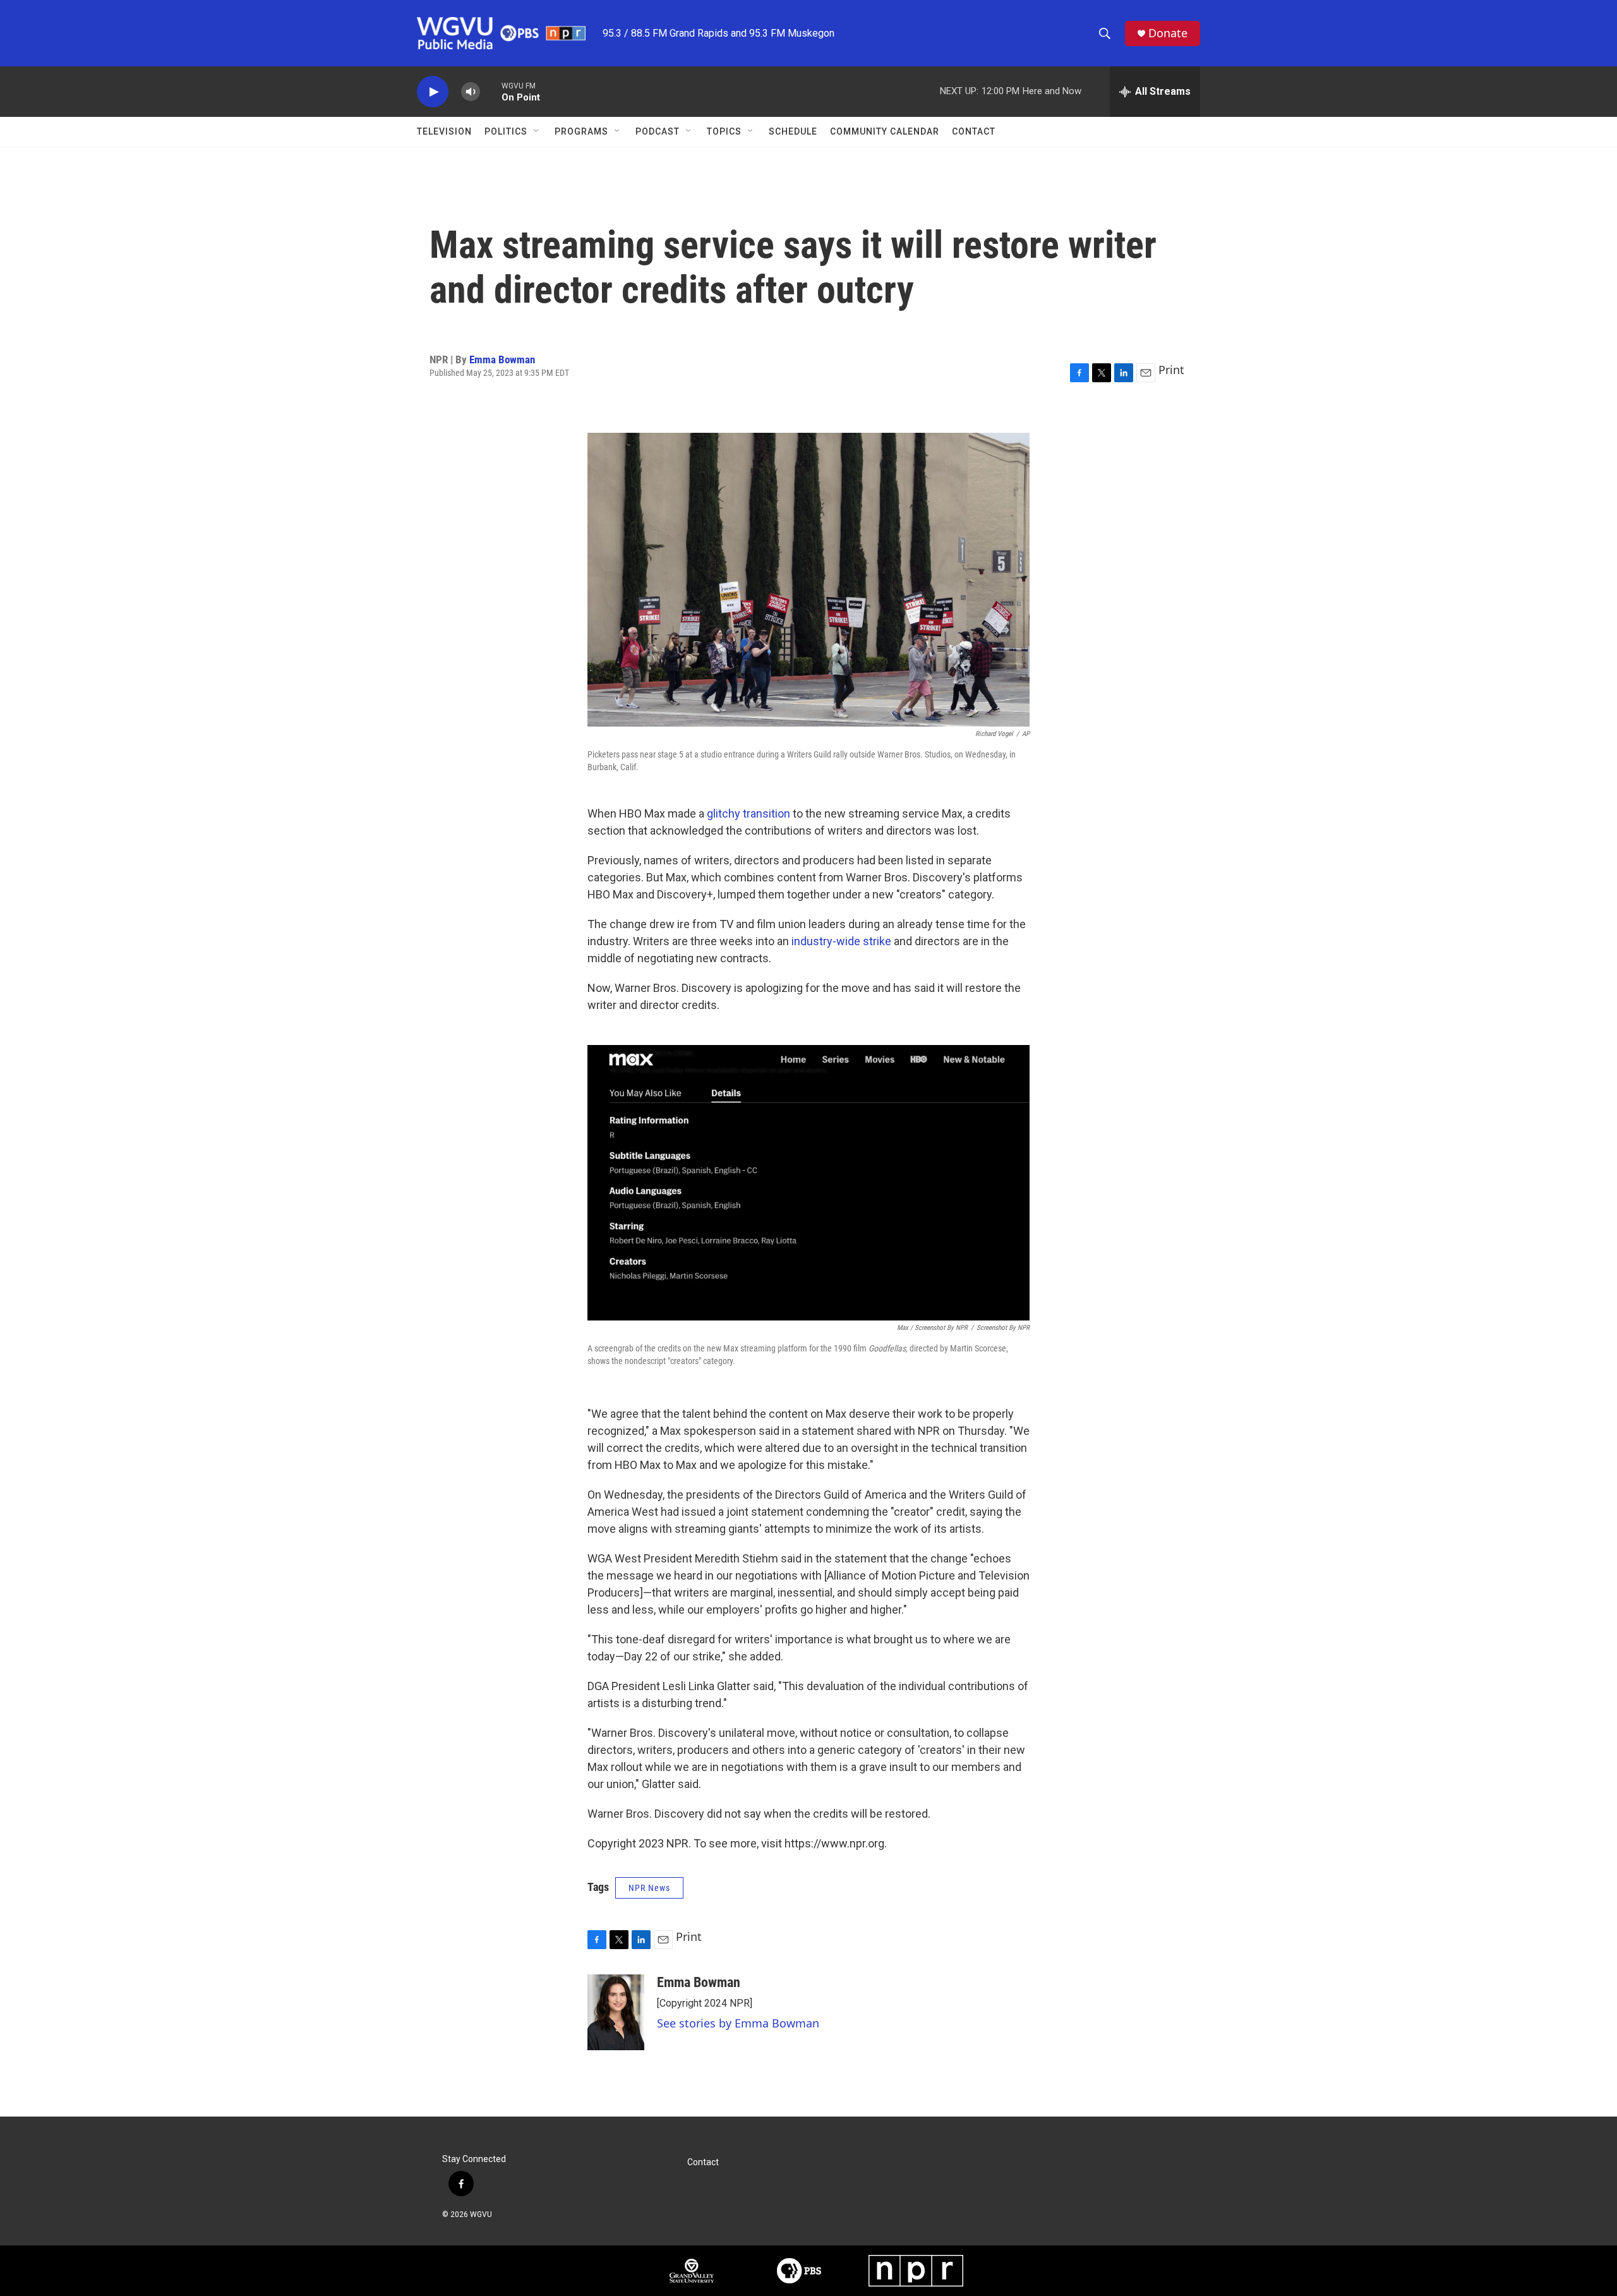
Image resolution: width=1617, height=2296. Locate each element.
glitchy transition (748, 813)
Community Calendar (885, 131)
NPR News (649, 1888)
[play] (433, 92)
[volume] (471, 92)
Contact (974, 131)
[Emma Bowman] (616, 2012)
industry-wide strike (841, 941)
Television (444, 131)
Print (1171, 370)
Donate (1168, 33)
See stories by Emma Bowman (738, 2023)
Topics (724, 131)
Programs (581, 131)
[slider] (491, 91)
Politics (506, 131)
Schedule (793, 131)
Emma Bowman (502, 360)
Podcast (658, 131)
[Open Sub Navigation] (537, 131)
